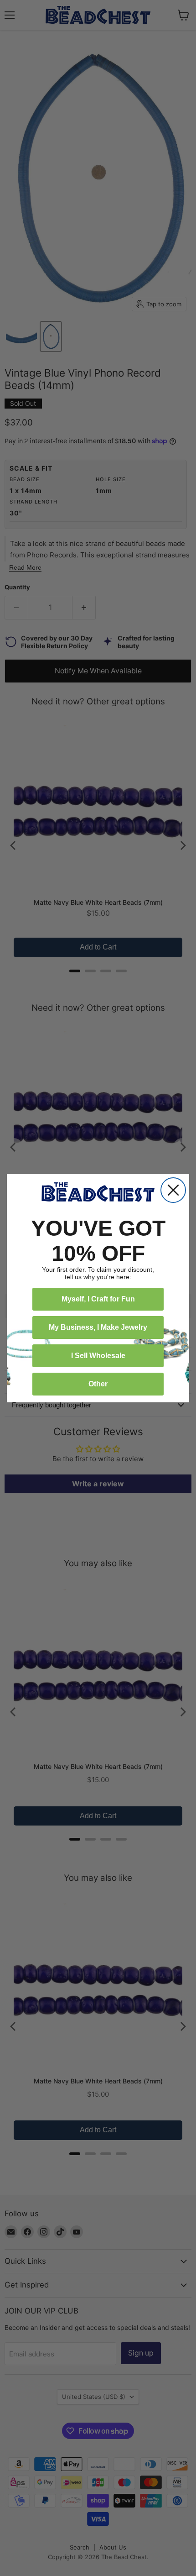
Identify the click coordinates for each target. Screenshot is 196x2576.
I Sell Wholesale (98, 1356)
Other (98, 1384)
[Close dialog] (173, 1190)
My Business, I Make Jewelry (98, 1327)
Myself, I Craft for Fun (98, 1299)
